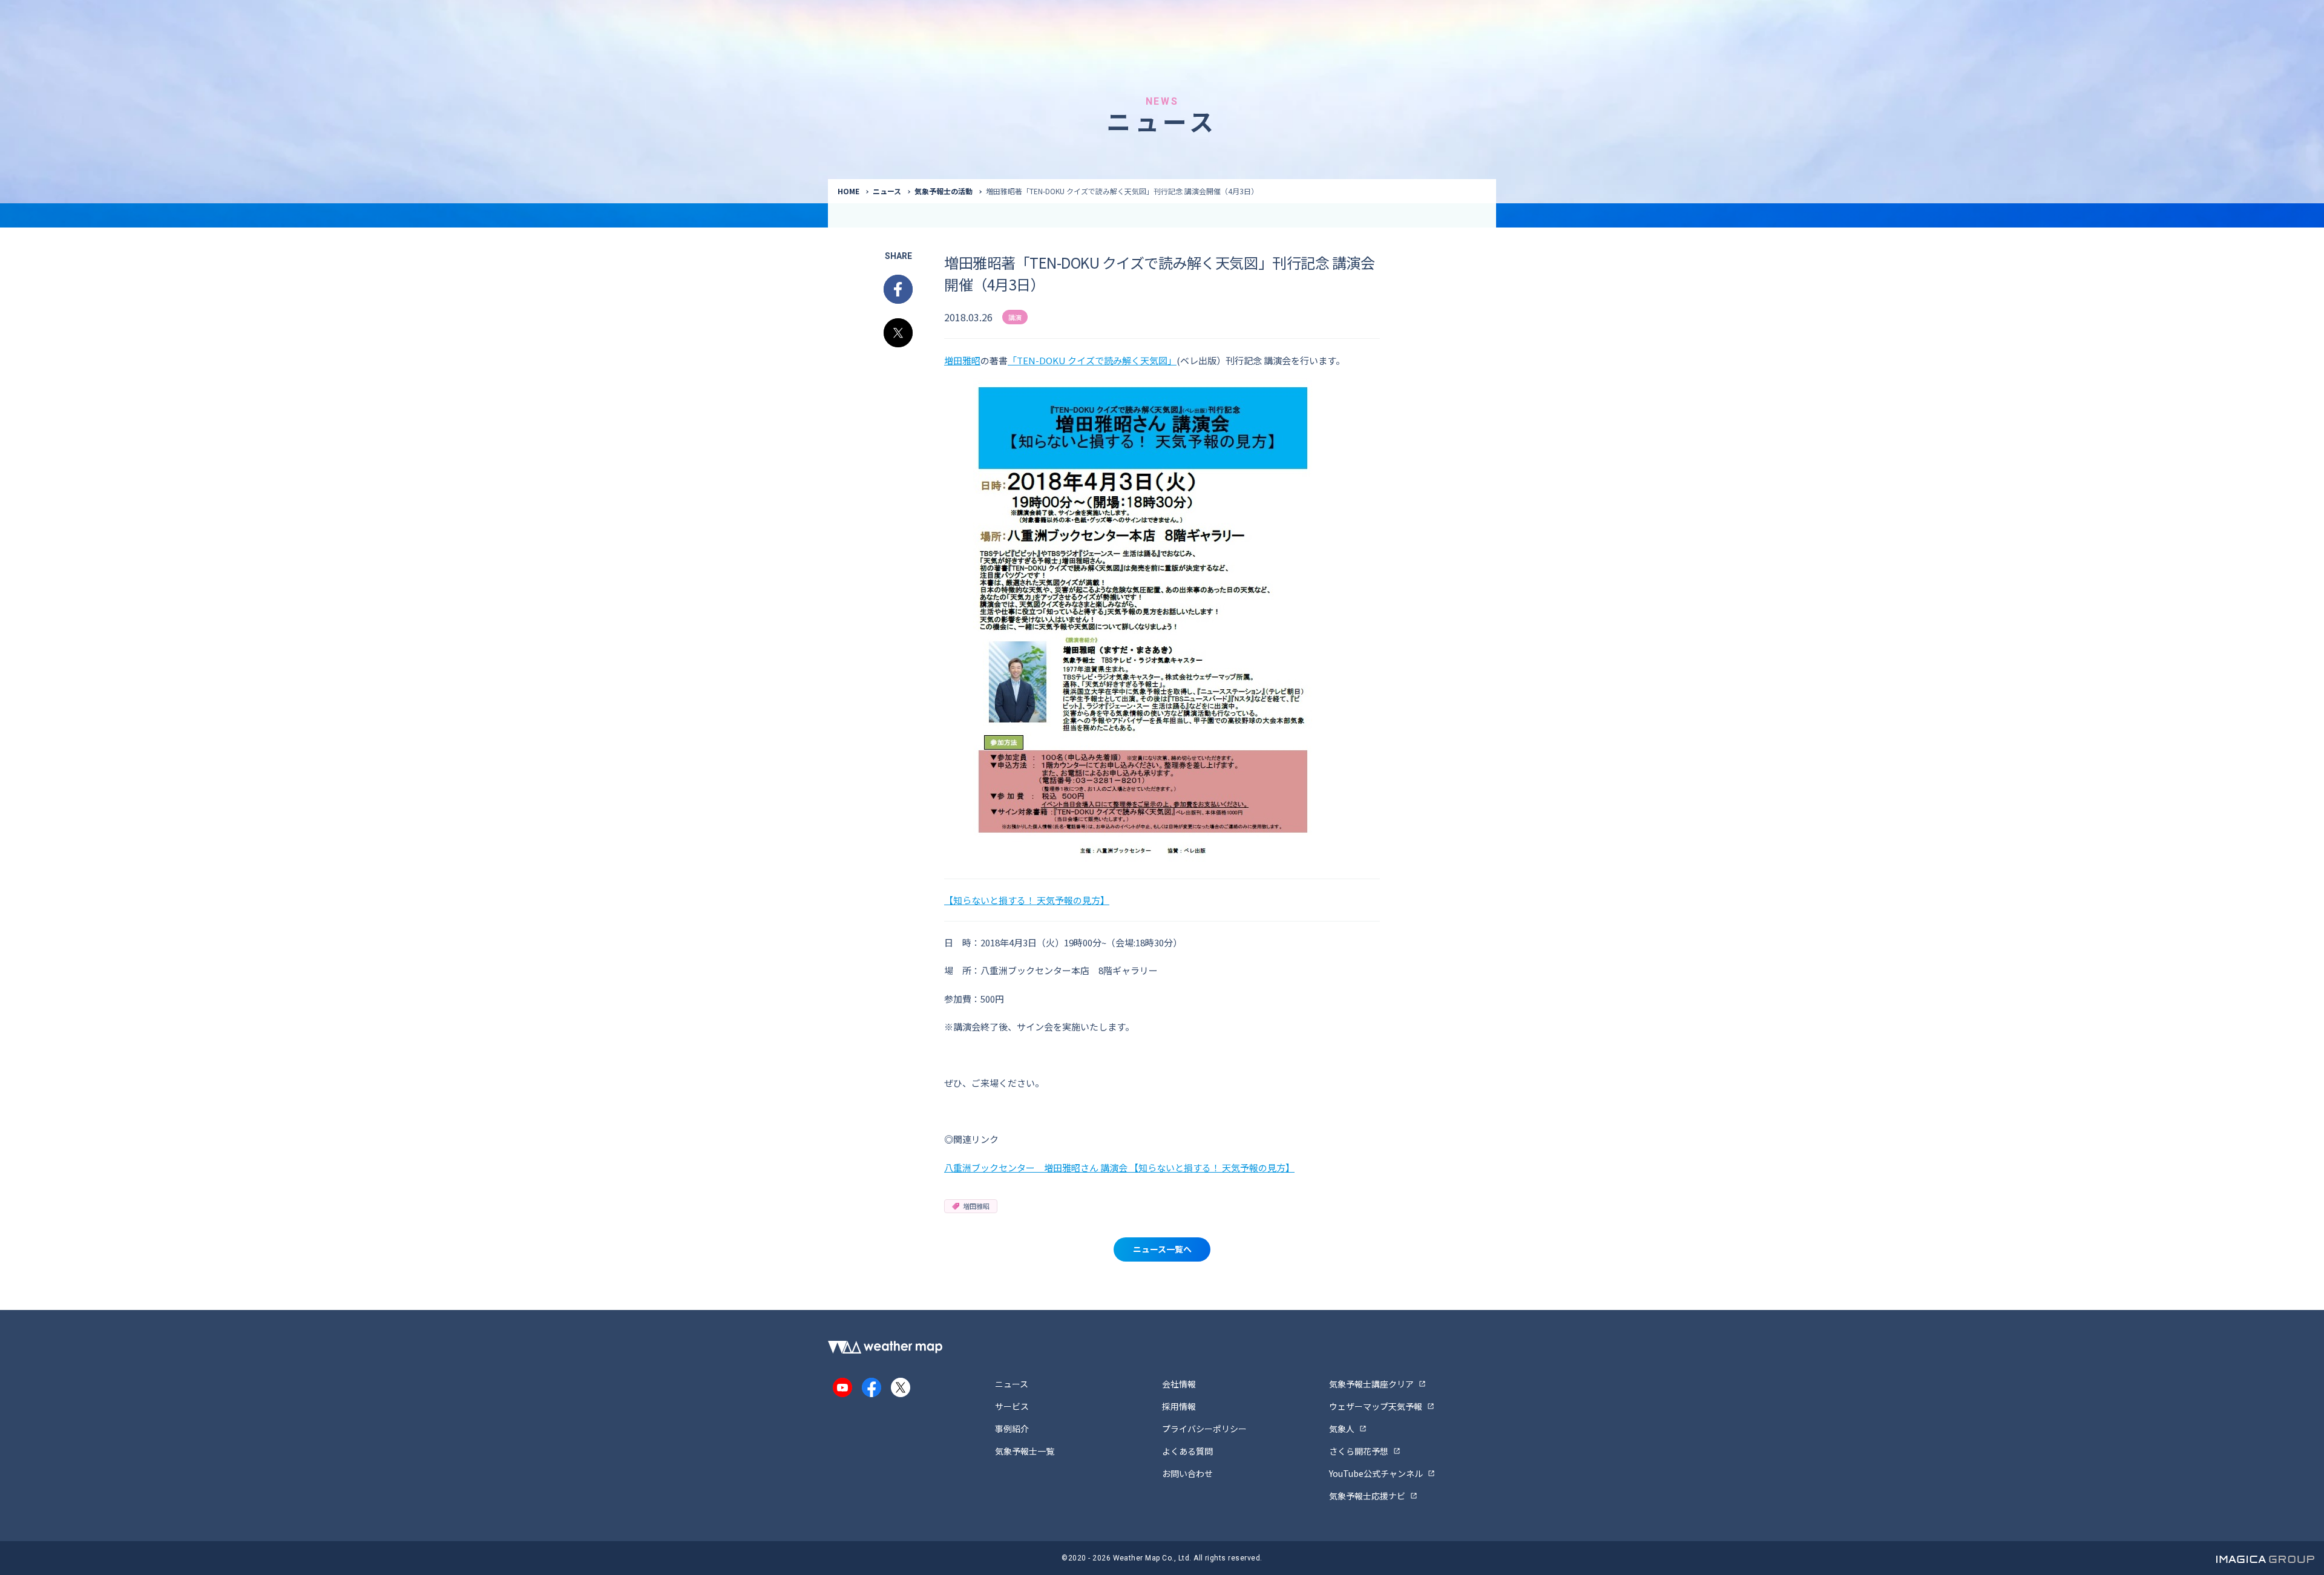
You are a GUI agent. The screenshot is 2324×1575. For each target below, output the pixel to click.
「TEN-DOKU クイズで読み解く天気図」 (1092, 360)
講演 (1015, 317)
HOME (849, 191)
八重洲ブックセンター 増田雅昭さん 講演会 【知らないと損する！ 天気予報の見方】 (1119, 1167)
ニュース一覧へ (1162, 1249)
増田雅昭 (962, 360)
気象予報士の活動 (944, 191)
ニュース (887, 191)
